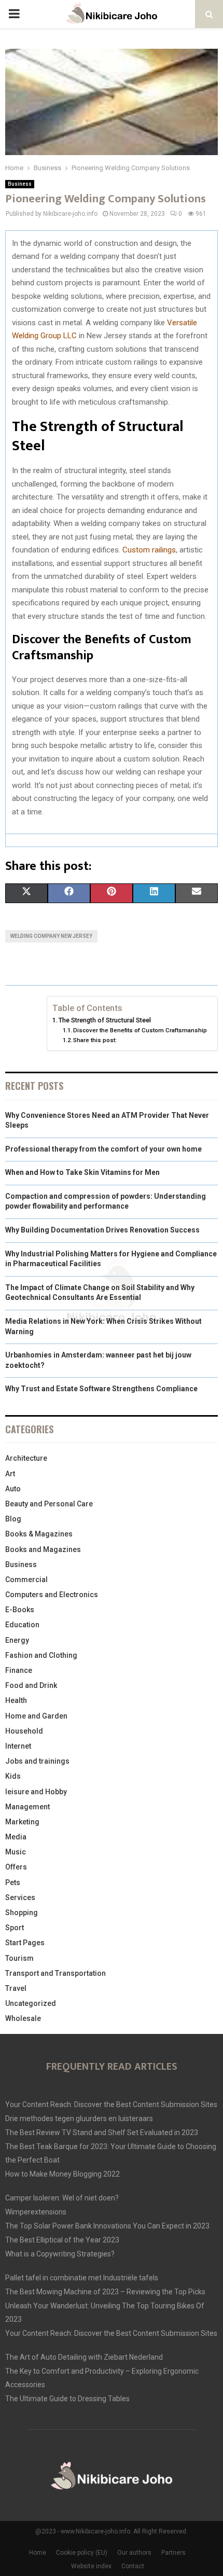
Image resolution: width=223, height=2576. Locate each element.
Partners (173, 2553)
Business (20, 184)
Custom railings (149, 550)
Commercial (26, 1580)
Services (20, 1898)
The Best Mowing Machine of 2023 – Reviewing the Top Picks (105, 2292)
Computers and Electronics (52, 1595)
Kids (13, 1776)
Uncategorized (31, 2003)
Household (24, 1731)
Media (16, 1837)
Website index (91, 2566)
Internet (18, 1746)
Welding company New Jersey (51, 936)
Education (22, 1625)
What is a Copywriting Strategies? (60, 2254)
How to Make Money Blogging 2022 (62, 2174)
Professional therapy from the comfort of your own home (103, 1149)
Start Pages (25, 1943)
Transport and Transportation (55, 1973)
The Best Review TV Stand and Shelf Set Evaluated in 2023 (102, 2132)
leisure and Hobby (36, 1792)
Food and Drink (31, 1685)
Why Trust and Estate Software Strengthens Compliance (101, 1389)
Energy (17, 1640)
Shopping (22, 1913)
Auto (13, 1489)
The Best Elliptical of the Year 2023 (62, 2240)
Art (10, 1474)
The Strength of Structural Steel (105, 1020)
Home (38, 2553)
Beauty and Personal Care (49, 1504)
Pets (13, 1882)
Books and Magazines (43, 1549)
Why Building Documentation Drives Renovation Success (102, 1230)
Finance (19, 1670)
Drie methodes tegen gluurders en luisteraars (79, 2118)
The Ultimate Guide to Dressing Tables (67, 2399)
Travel (16, 1988)
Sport (15, 1928)
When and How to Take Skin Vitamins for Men (82, 1172)
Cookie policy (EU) (82, 2553)
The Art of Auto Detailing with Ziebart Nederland (84, 2357)
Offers (16, 1867)
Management (27, 1807)
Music (16, 1852)
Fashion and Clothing (41, 1655)
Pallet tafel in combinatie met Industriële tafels (82, 2278)
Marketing (22, 1822)
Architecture (26, 1458)
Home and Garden (36, 1716)
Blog (13, 1519)
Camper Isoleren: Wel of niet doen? (62, 2198)
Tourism (19, 1958)
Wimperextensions (36, 2212)
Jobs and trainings (37, 1761)
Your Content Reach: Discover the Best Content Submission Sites (111, 2104)
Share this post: (95, 1040)
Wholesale (23, 2018)
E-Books (20, 1610)
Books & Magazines (39, 1534)
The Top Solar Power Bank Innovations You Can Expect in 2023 (107, 2226)
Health (16, 1700)
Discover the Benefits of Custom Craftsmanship (140, 1030)
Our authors (134, 2553)
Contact (133, 2566)
